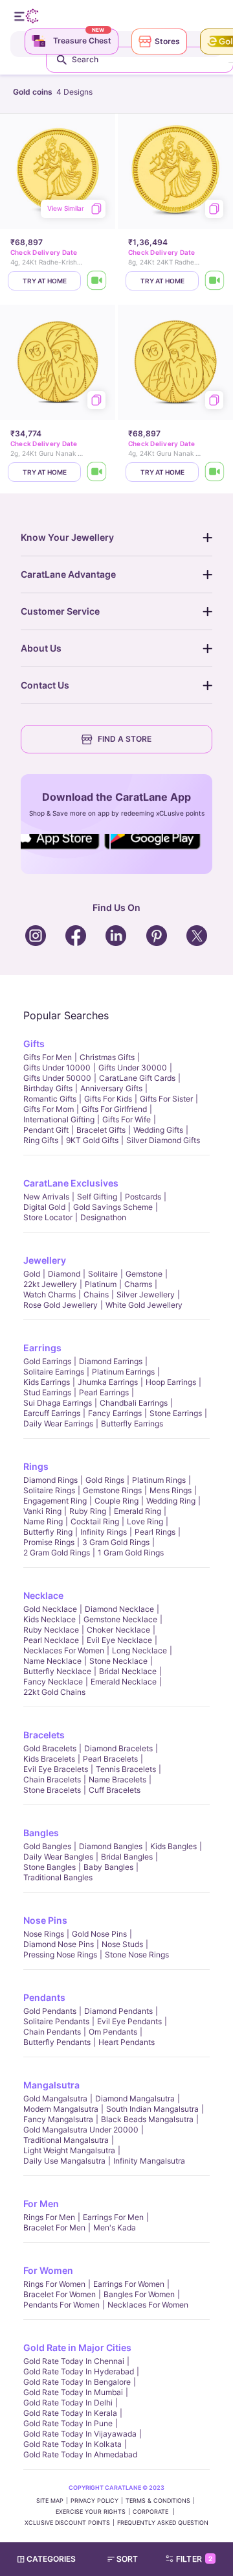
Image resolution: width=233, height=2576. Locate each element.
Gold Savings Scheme (113, 1207)
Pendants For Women (61, 2305)
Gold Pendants (50, 2011)
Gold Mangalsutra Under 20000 (81, 2130)
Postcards (143, 1197)
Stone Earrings (176, 1413)
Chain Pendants (52, 2032)
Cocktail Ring (95, 1521)
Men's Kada (115, 2227)
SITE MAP (50, 2500)
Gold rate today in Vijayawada (80, 2434)
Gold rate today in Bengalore (77, 2382)
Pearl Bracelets (110, 1759)
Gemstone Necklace (120, 1619)
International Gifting (59, 1119)
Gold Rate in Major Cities (77, 2347)
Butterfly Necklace (57, 1671)
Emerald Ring (138, 1511)
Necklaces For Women (64, 1650)
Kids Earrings (47, 1382)
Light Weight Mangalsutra (69, 2150)
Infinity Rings (104, 1532)
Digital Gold (44, 1207)
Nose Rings (44, 1934)
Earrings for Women (129, 2284)
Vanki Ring (42, 1511)
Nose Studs (122, 1944)
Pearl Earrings (104, 1392)
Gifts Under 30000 (133, 1068)
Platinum (101, 1284)
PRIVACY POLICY (94, 2500)
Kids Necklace (50, 1619)
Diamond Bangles (111, 1846)
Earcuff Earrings (52, 1413)
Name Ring (43, 1521)
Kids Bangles (173, 1846)
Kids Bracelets (49, 1759)
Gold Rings (105, 1480)
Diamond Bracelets (118, 1748)
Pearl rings (155, 1532)
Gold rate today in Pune (68, 2423)
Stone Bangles (50, 1867)
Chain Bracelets (52, 1779)
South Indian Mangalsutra (152, 2109)
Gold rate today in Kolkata (72, 2444)
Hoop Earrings (171, 1382)
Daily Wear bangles (58, 1857)
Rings (36, 1466)
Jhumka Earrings (108, 1382)
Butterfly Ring (48, 1532)
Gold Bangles (47, 1846)
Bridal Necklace (128, 1671)
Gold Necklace (50, 1609)
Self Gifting (97, 1197)
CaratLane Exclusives (71, 1183)
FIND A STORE (125, 739)
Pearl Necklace (51, 1640)
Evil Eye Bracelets (56, 1769)
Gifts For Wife (127, 1119)
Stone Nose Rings (137, 1955)
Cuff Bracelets (115, 1790)
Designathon (103, 1217)
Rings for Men (49, 2217)
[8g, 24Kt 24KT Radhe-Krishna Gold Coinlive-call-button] (215, 281)
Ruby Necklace (51, 1630)
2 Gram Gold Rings (57, 1553)
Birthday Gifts (48, 1088)
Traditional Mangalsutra (66, 2140)
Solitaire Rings (49, 1490)
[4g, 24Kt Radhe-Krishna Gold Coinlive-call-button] (97, 281)
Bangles (41, 1833)
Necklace (43, 1595)
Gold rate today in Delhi (68, 2403)
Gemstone (144, 1274)
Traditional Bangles (58, 1877)
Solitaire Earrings (54, 1372)
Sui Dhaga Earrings (58, 1403)
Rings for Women (54, 2284)
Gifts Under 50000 (57, 1078)
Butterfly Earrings (132, 1424)
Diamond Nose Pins (59, 1944)
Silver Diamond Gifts (163, 1140)
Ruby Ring (88, 1511)
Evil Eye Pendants (129, 2021)
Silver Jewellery (146, 1294)
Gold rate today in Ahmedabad (80, 2454)
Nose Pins (45, 1920)
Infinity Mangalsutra (149, 2161)
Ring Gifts (41, 1140)
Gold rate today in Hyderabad (79, 2371)
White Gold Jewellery (144, 1305)
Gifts (34, 1044)
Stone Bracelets (52, 1790)
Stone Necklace (118, 1661)
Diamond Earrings (111, 1361)
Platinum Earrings (123, 1372)
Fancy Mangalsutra (58, 2119)
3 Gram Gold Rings (116, 1542)
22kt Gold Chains (54, 1692)
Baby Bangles (108, 1867)
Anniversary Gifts (111, 1088)
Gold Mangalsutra (55, 2098)
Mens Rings (171, 1490)
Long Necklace (139, 1650)
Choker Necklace (118, 1630)
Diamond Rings (50, 1480)
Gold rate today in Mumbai (73, 2392)
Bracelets (44, 1735)
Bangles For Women (139, 2294)
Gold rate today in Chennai (74, 2361)
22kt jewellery (50, 1284)
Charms (138, 1284)
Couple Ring (116, 1501)
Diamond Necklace (119, 1609)
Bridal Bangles (127, 1857)
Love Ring (145, 1521)
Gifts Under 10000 (57, 1068)
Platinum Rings (159, 1480)
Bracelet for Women (60, 2294)
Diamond (64, 1274)
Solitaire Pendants (56, 2021)
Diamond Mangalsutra (135, 2098)
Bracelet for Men (54, 2227)
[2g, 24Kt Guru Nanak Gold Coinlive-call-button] (97, 472)
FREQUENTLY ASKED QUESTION (163, 2523)
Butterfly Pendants (57, 2042)
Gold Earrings (47, 1361)
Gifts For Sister (166, 1099)
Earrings (42, 1348)
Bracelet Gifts (101, 1130)
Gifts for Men (48, 1057)
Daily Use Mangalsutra (64, 2161)
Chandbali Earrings (134, 1403)
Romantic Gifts (50, 1099)
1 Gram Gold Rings (131, 1553)
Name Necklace (52, 1661)
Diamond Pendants (118, 2011)
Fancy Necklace (53, 1682)
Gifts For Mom (49, 1109)
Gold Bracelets (50, 1748)
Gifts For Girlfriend (114, 1109)
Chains (96, 1294)
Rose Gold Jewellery (61, 1305)
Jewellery (45, 1260)
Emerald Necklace (124, 1682)
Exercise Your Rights (91, 2511)
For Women (48, 2270)
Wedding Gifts (158, 1130)
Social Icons (61, 850)
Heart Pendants (127, 2042)
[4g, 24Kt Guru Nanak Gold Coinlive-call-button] (215, 472)
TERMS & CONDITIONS (158, 2500)
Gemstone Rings (112, 1490)
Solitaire (103, 1274)
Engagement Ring (55, 1501)
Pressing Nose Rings (60, 1955)
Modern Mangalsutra (61, 2109)
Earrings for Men (113, 2217)
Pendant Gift (46, 1130)
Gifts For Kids (108, 1099)
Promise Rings (49, 1542)
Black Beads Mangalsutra (147, 2119)
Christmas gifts (107, 1057)
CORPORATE (151, 2511)
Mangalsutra (51, 2085)
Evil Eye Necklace (119, 1640)
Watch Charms (50, 1294)
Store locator (48, 1217)
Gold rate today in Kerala (70, 2413)
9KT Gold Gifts (92, 1140)
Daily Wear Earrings (58, 1424)
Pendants (44, 1997)
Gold (32, 1274)
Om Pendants (113, 2032)
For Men (41, 2204)
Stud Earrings (47, 1392)
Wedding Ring (171, 1501)
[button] (128, 2559)
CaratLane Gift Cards (137, 1078)
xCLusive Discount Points (67, 2523)
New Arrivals (46, 1197)
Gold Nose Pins (99, 1934)
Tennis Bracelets (126, 1769)
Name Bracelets (117, 1779)
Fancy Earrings (115, 1413)
